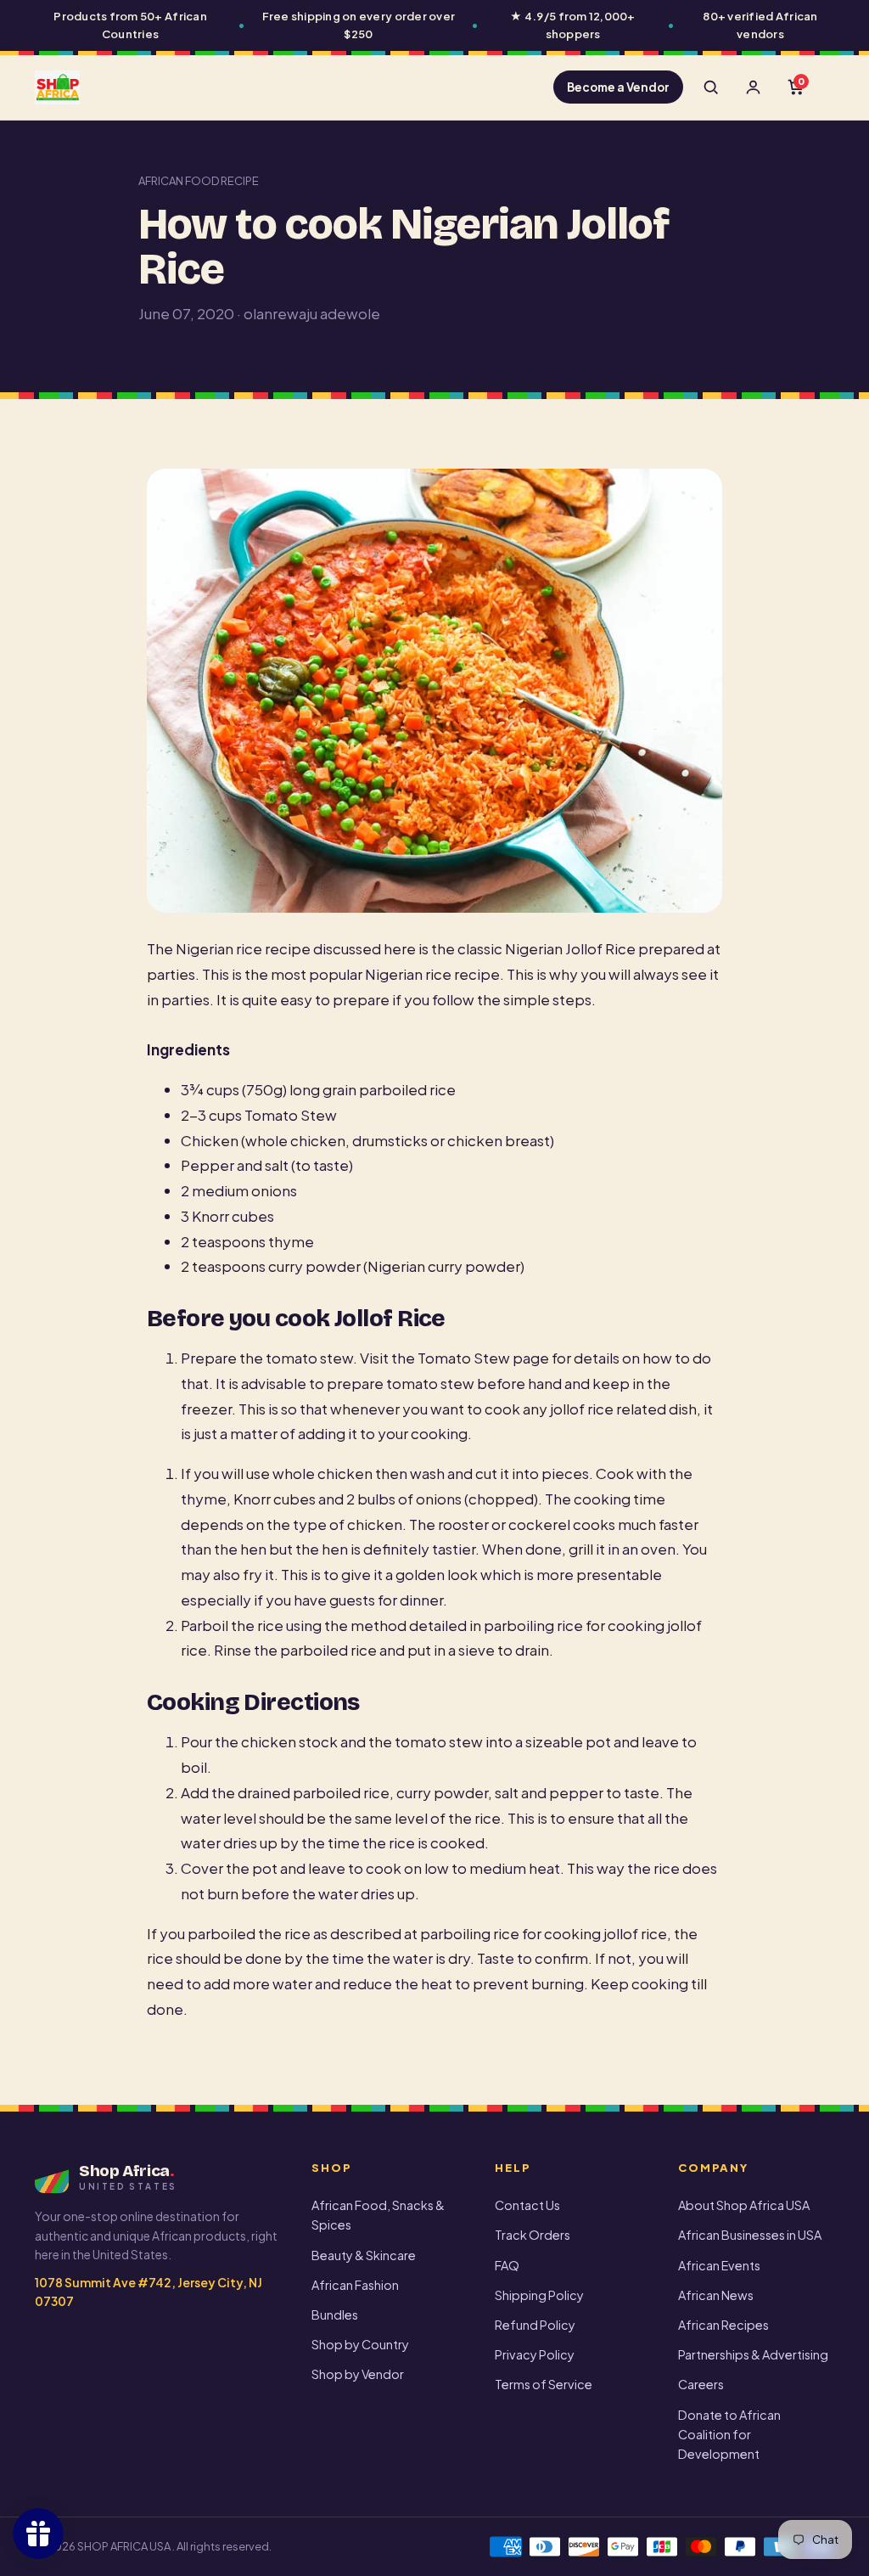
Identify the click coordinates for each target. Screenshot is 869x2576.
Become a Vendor (618, 87)
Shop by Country (360, 2344)
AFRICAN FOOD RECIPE (199, 181)
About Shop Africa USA (744, 2205)
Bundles (335, 2314)
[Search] (710, 87)
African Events (719, 2265)
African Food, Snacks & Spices (378, 2215)
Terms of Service (544, 2384)
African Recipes (723, 2325)
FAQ (507, 2265)
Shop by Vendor (358, 2374)
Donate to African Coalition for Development (729, 2434)
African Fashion (355, 2285)
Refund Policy (535, 2325)
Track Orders (533, 2235)
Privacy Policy (535, 2354)
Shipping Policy (539, 2295)
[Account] (753, 87)
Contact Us (527, 2205)
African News (716, 2295)
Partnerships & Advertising (753, 2354)
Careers (701, 2384)
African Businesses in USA (750, 2235)
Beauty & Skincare (364, 2255)
